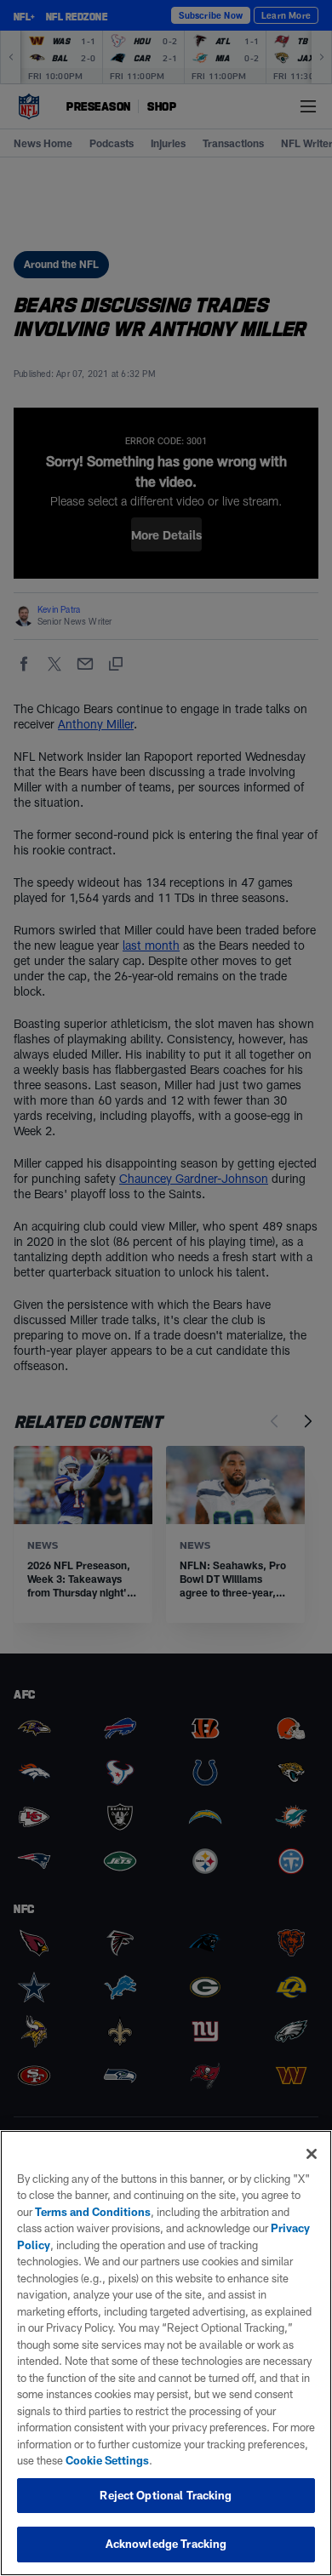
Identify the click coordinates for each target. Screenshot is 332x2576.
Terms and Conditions (93, 2212)
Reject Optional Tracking (166, 2495)
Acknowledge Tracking (166, 2544)
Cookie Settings (107, 2460)
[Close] (312, 2154)
